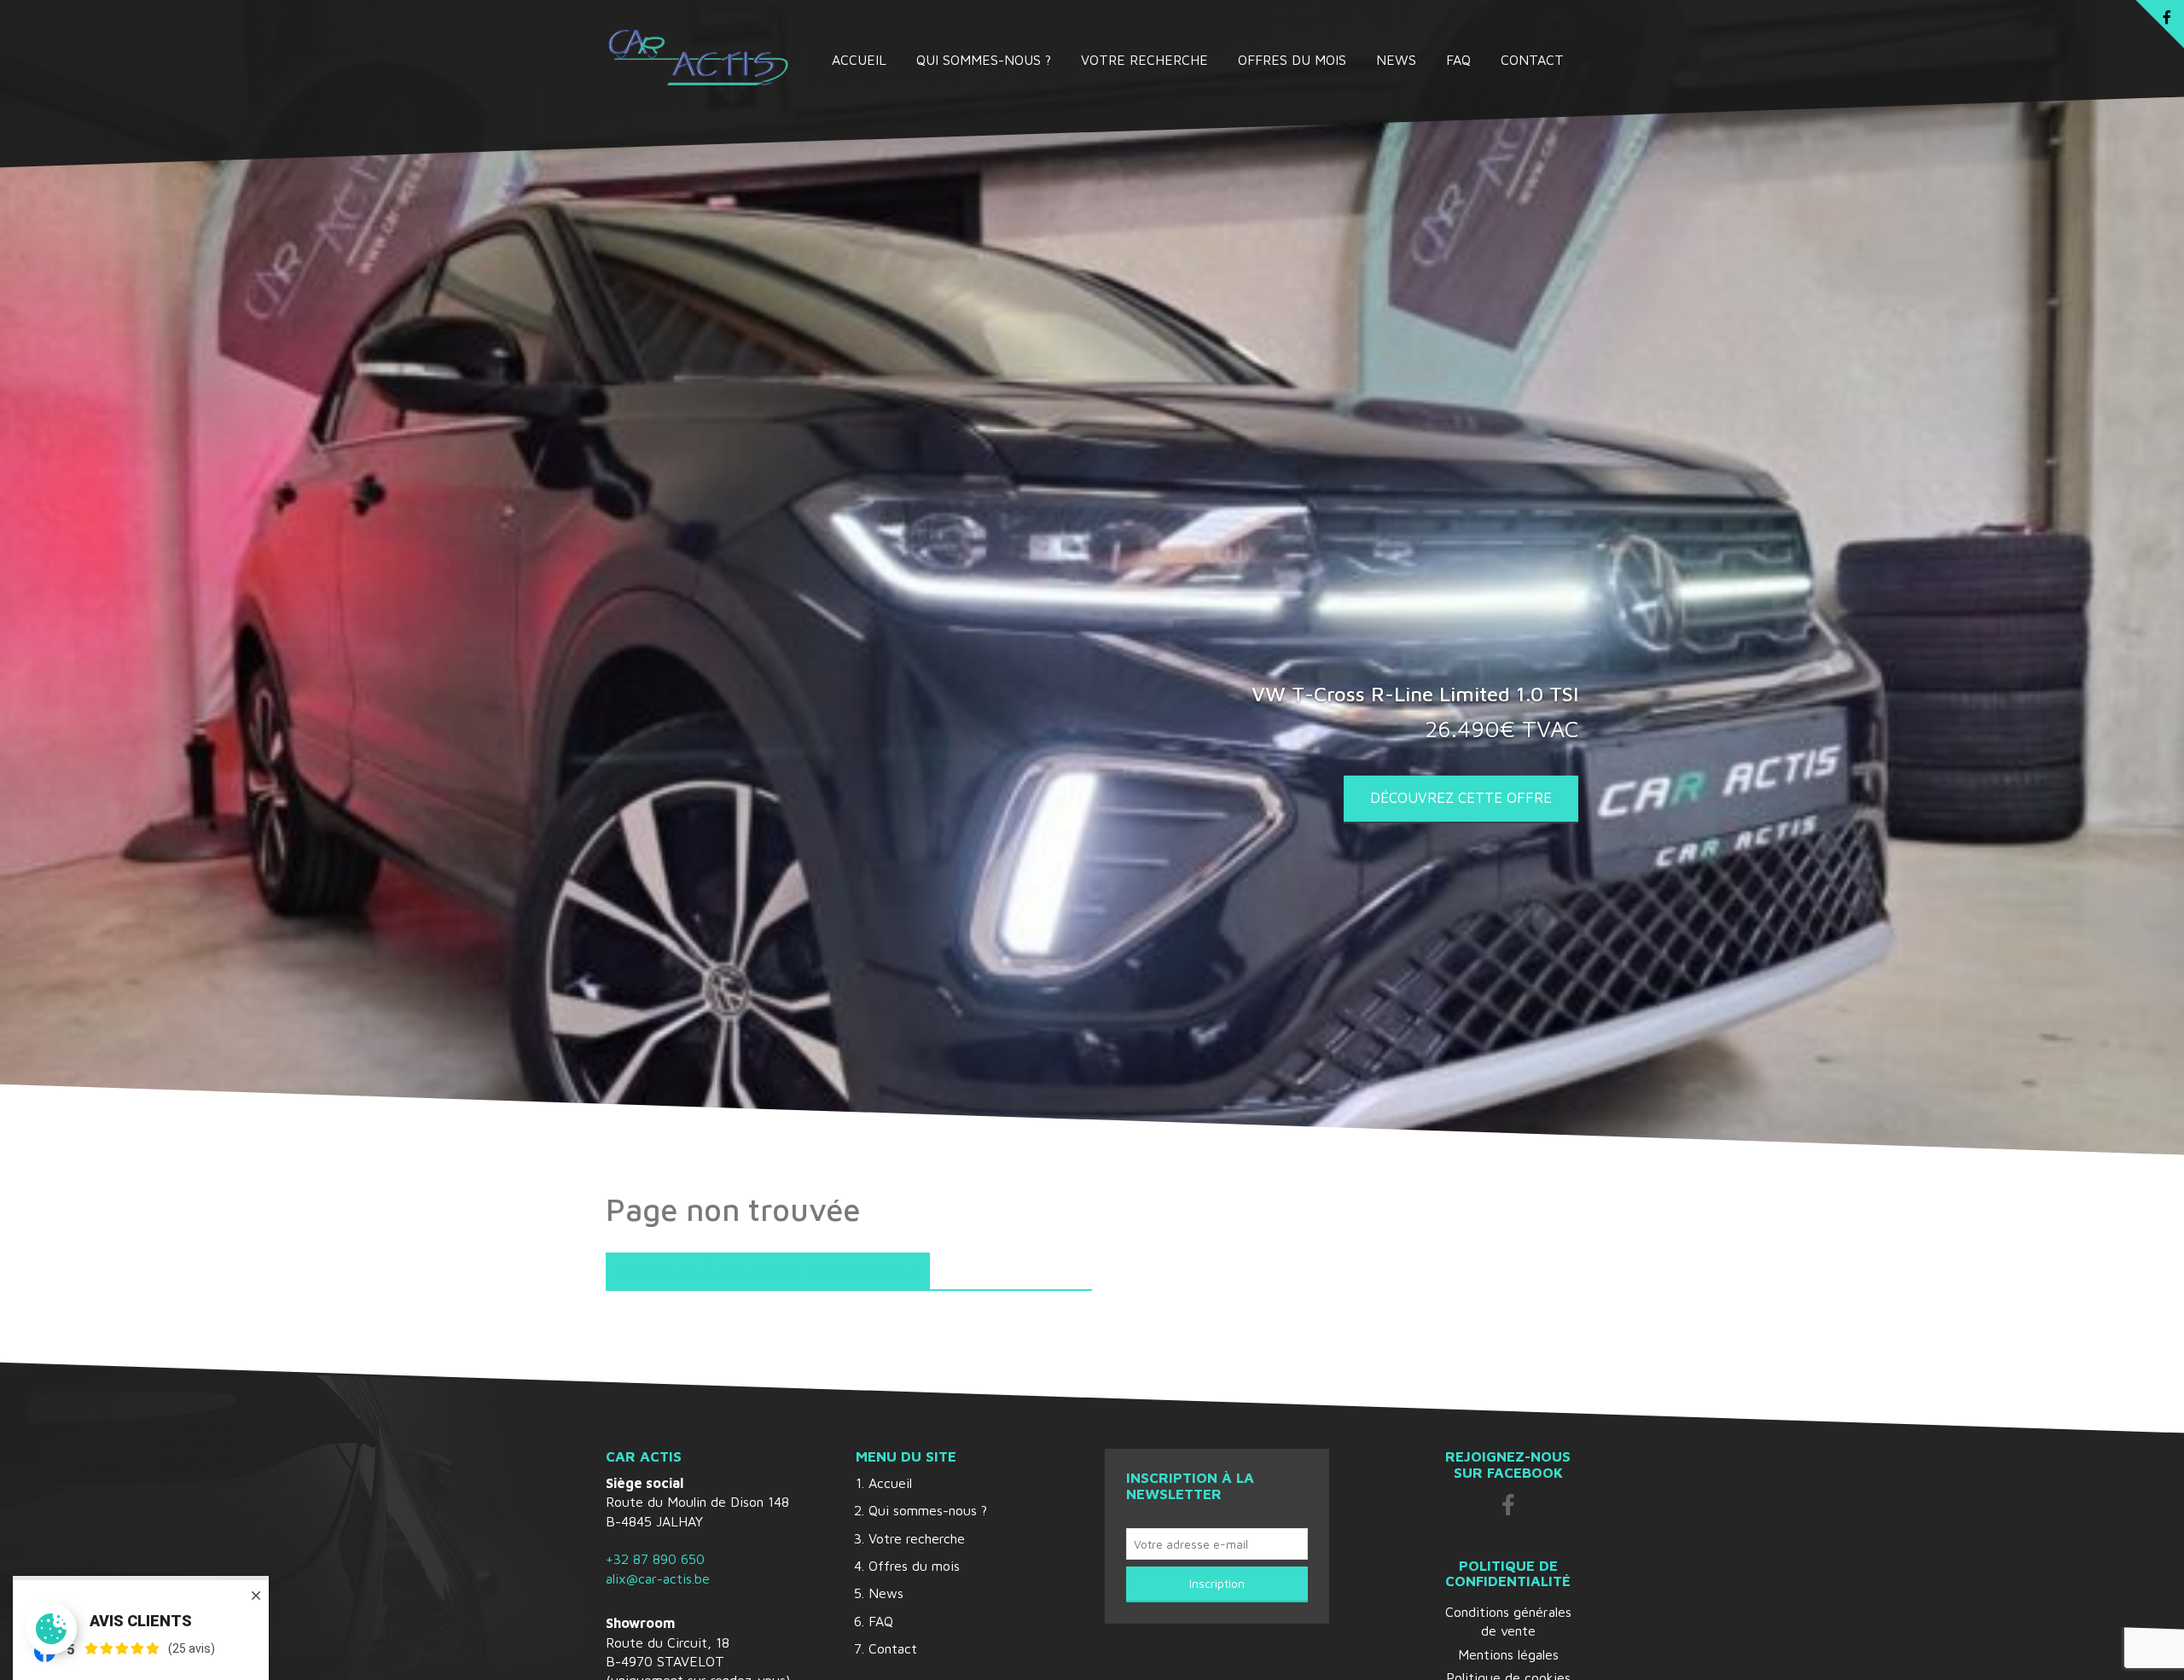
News (1396, 60)
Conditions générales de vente (1508, 1621)
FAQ (1458, 60)
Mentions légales (1508, 1654)
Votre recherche (1144, 60)
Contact (1532, 60)
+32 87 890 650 (655, 1559)
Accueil (859, 60)
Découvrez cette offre (1461, 798)
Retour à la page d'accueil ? (768, 1272)
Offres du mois (1292, 60)
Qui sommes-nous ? (984, 60)
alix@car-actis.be (658, 1578)
